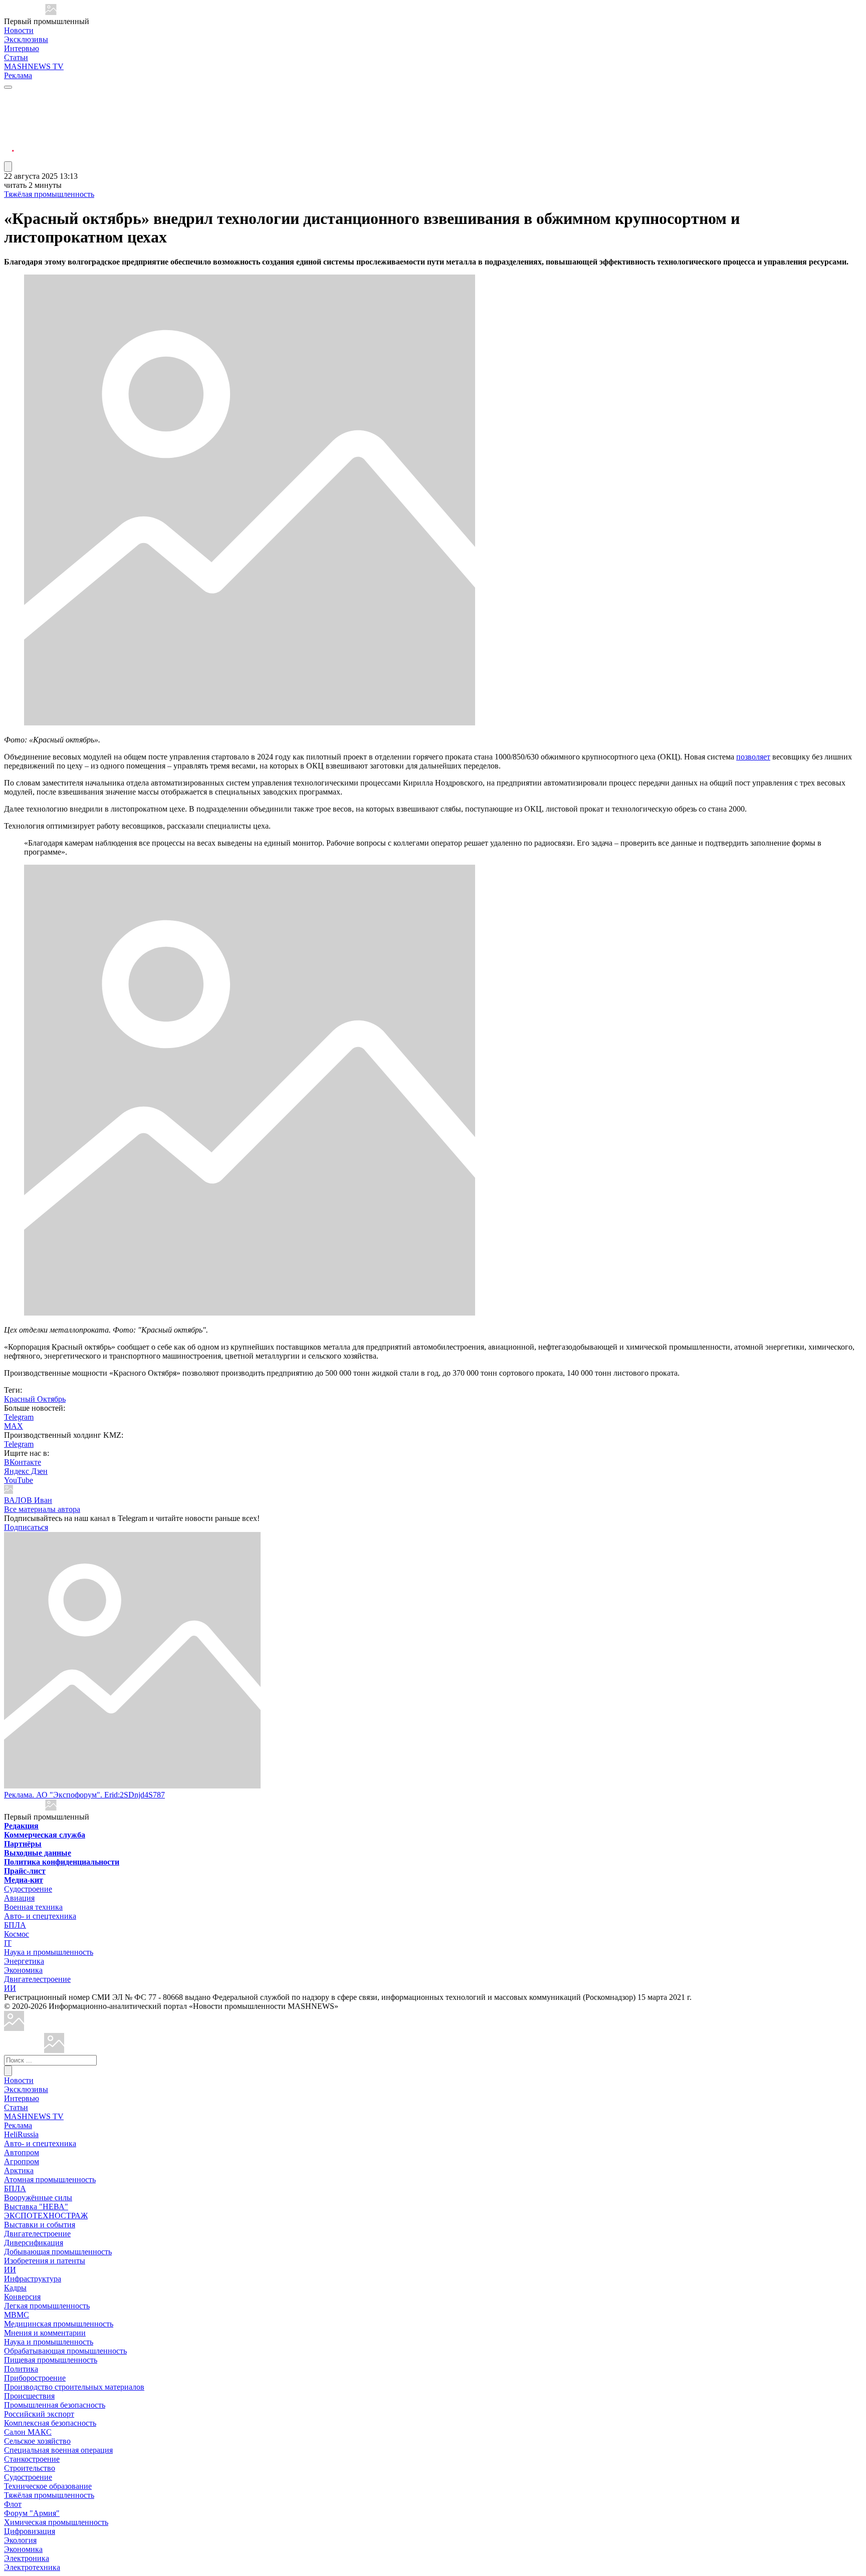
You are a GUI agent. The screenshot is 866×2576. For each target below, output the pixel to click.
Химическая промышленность (56, 2522)
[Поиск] (8, 2071)
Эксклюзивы (26, 39)
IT (8, 1943)
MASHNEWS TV (34, 66)
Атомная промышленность (50, 2179)
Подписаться (26, 1527)
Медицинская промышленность (59, 2324)
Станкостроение (32, 2459)
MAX (14, 1426)
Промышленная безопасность (55, 2405)
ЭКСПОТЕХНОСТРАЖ (46, 2216)
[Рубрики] (8, 87)
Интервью (22, 48)
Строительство (30, 2468)
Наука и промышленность (49, 1952)
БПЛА (15, 1925)
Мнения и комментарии (45, 2333)
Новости (19, 30)
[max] (9, 108)
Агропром (22, 2161)
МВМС (17, 2315)
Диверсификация (34, 2243)
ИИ (10, 1988)
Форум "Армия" (32, 2513)
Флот (13, 2504)
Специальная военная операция (58, 2450)
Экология (20, 2540)
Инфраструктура (33, 2279)
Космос (17, 1934)
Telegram (19, 1417)
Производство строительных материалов (74, 2387)
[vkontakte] (9, 133)
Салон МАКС (28, 2432)
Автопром (22, 2152)
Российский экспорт (39, 2414)
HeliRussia (21, 2134)
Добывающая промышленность (58, 2252)
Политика (21, 2369)
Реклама (18, 75)
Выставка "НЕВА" (36, 2207)
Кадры (15, 2288)
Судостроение (28, 1889)
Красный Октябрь (35, 1399)
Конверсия (22, 2297)
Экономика (23, 1970)
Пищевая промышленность (51, 2360)
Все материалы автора (42, 1509)
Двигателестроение (37, 1979)
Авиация (19, 1898)
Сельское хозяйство (37, 2441)
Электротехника (32, 2567)
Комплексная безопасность (50, 2423)
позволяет (753, 757)
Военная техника (33, 1907)
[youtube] (9, 120)
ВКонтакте (23, 1462)
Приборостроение (35, 2378)
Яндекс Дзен (26, 1471)
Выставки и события (40, 2225)
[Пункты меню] (8, 167)
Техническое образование (48, 2486)
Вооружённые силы (38, 2198)
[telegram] (9, 96)
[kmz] (54, 2050)
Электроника (27, 2558)
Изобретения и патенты (45, 2261)
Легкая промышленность (47, 2306)
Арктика (19, 2170)
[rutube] (9, 157)
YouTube (19, 1480)
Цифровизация (30, 2531)
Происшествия (29, 2396)
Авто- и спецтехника (40, 1916)
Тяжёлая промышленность (49, 194)
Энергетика (24, 1961)
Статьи (16, 57)
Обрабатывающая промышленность (65, 2351)
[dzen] (9, 145)
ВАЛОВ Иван (28, 1500)
